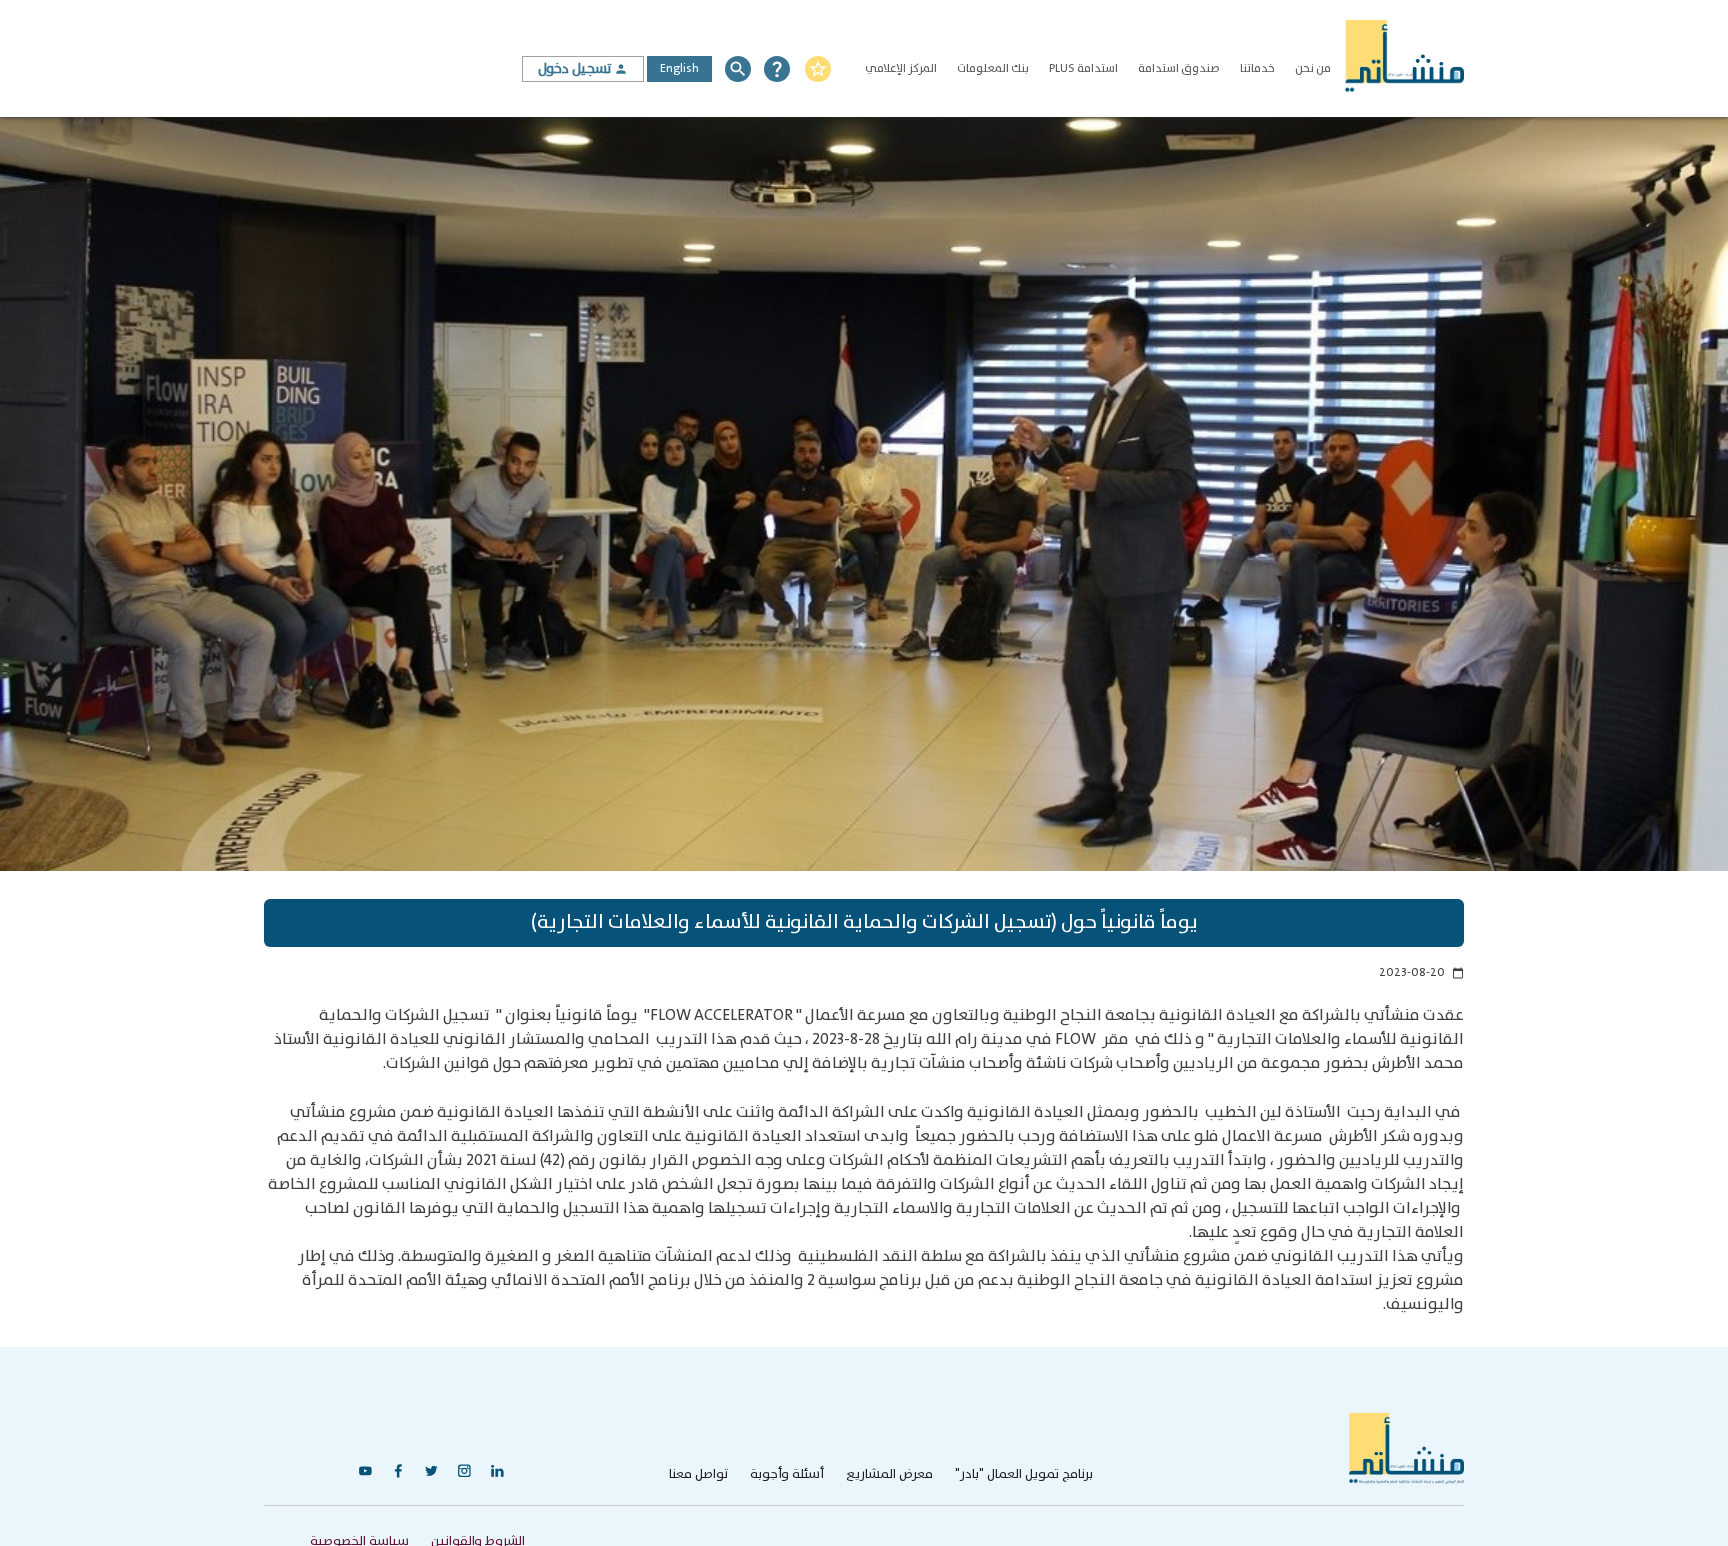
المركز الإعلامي (901, 68)
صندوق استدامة (1179, 68)
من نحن (1313, 68)
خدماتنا (1257, 68)
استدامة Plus (1083, 68)
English (679, 68)
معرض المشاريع (889, 1474)
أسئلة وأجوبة (787, 1474)
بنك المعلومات (993, 68)
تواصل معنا (698, 1474)
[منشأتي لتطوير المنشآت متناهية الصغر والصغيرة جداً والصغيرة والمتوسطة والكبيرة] (1404, 58)
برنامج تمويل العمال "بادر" (1024, 1474)
